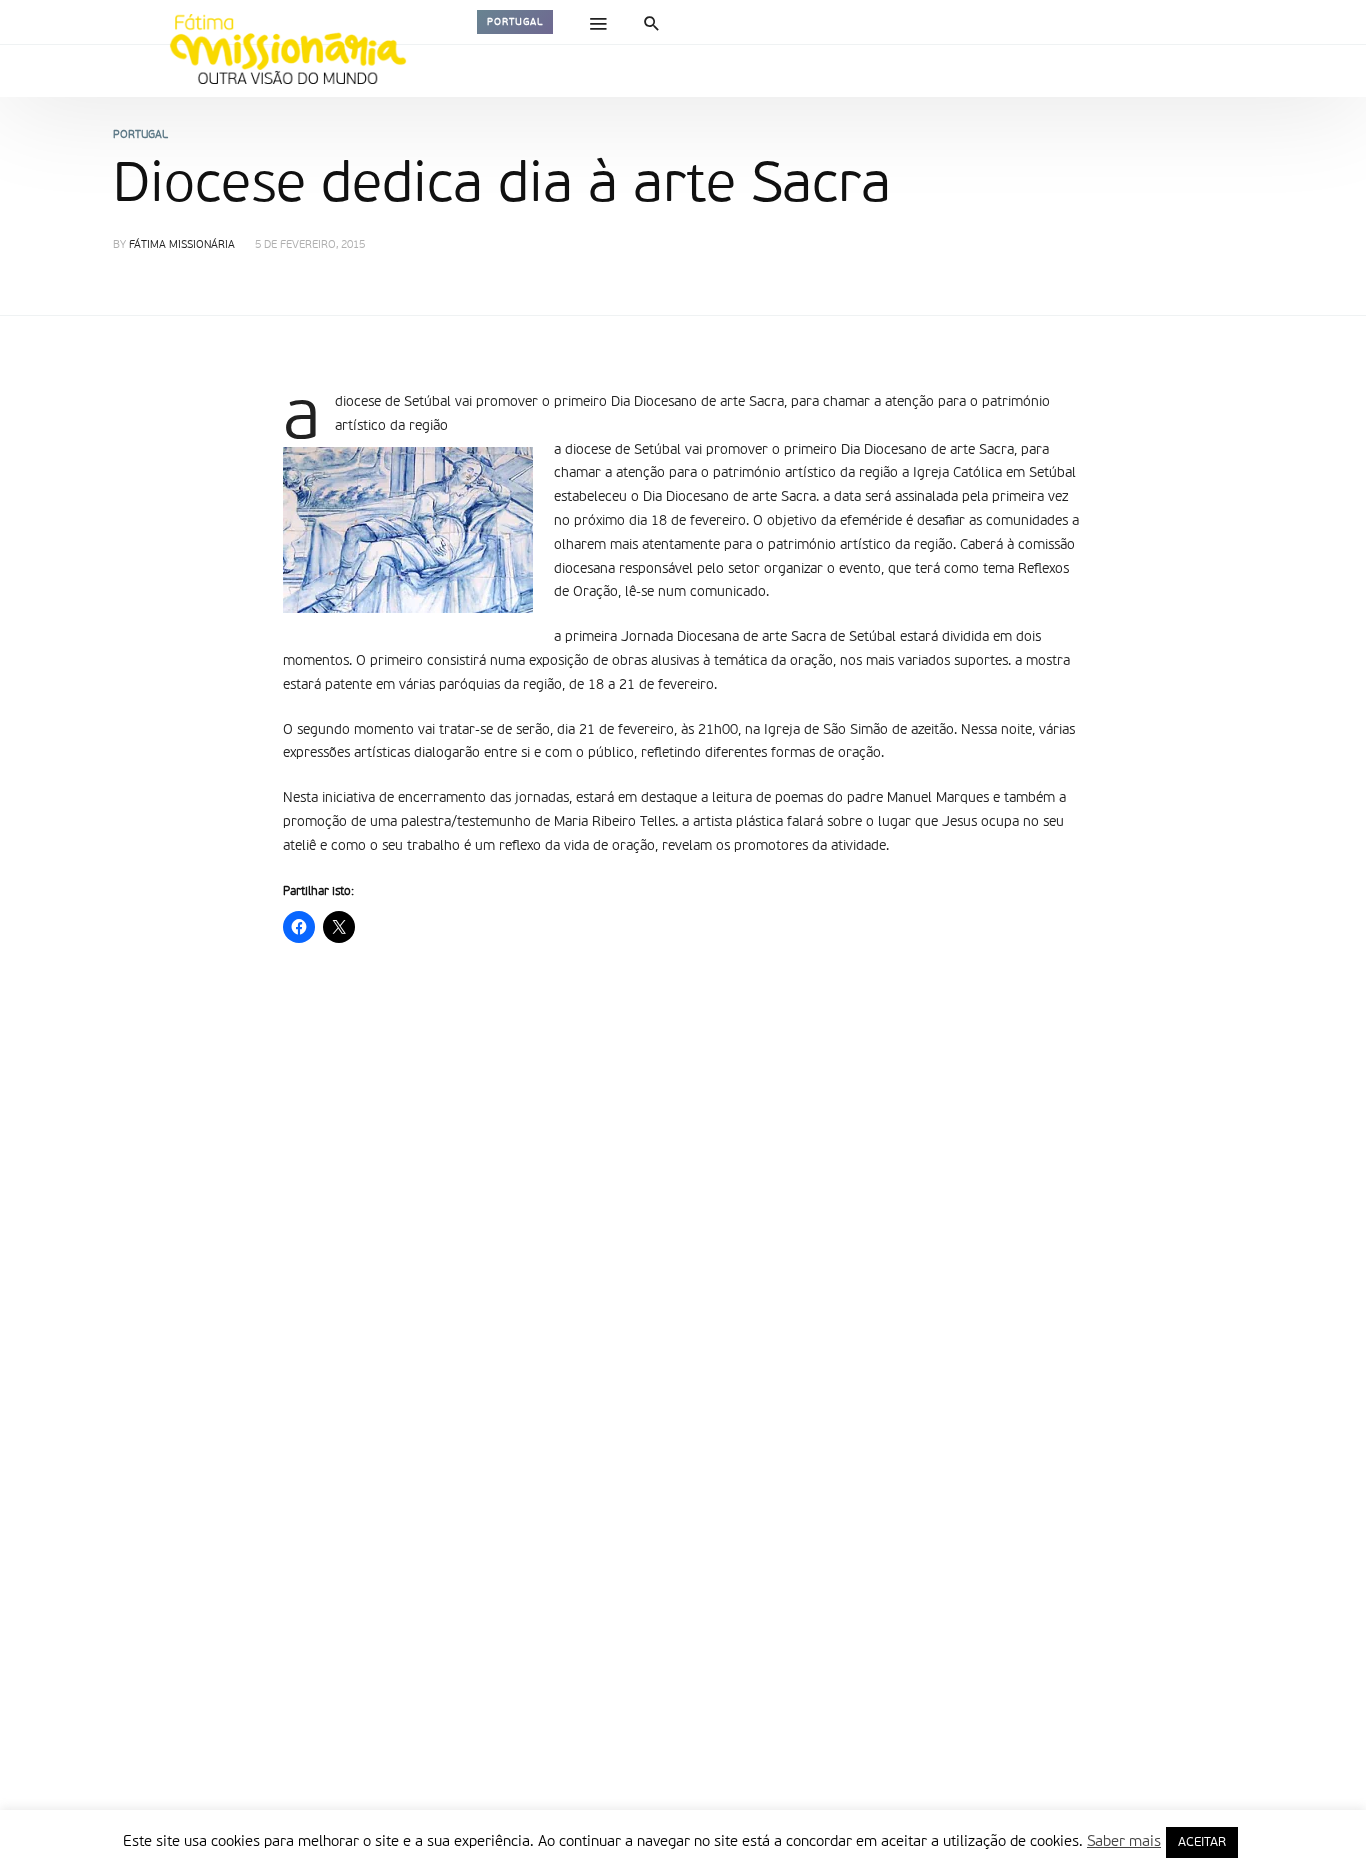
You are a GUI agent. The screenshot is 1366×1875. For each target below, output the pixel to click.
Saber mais (1124, 1841)
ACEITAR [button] (1202, 1842)
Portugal (515, 22)
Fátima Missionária (182, 245)
